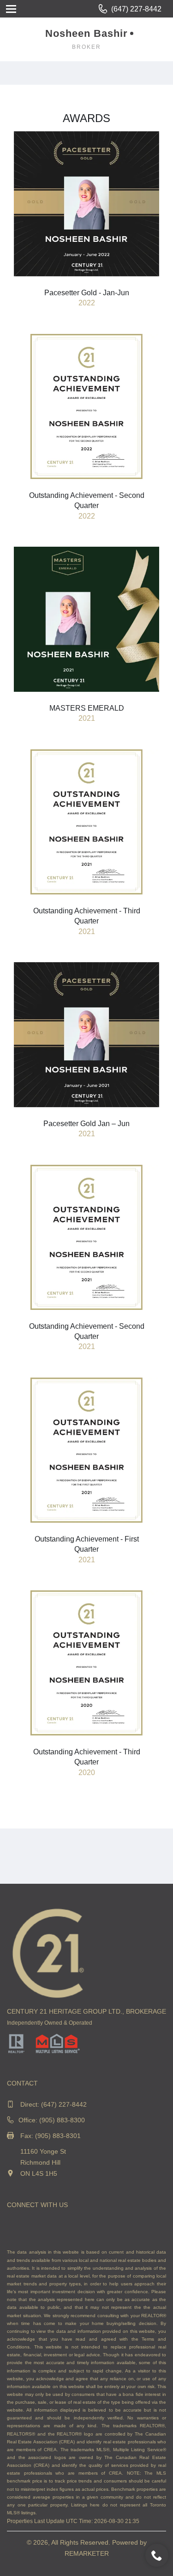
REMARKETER (87, 2553)
